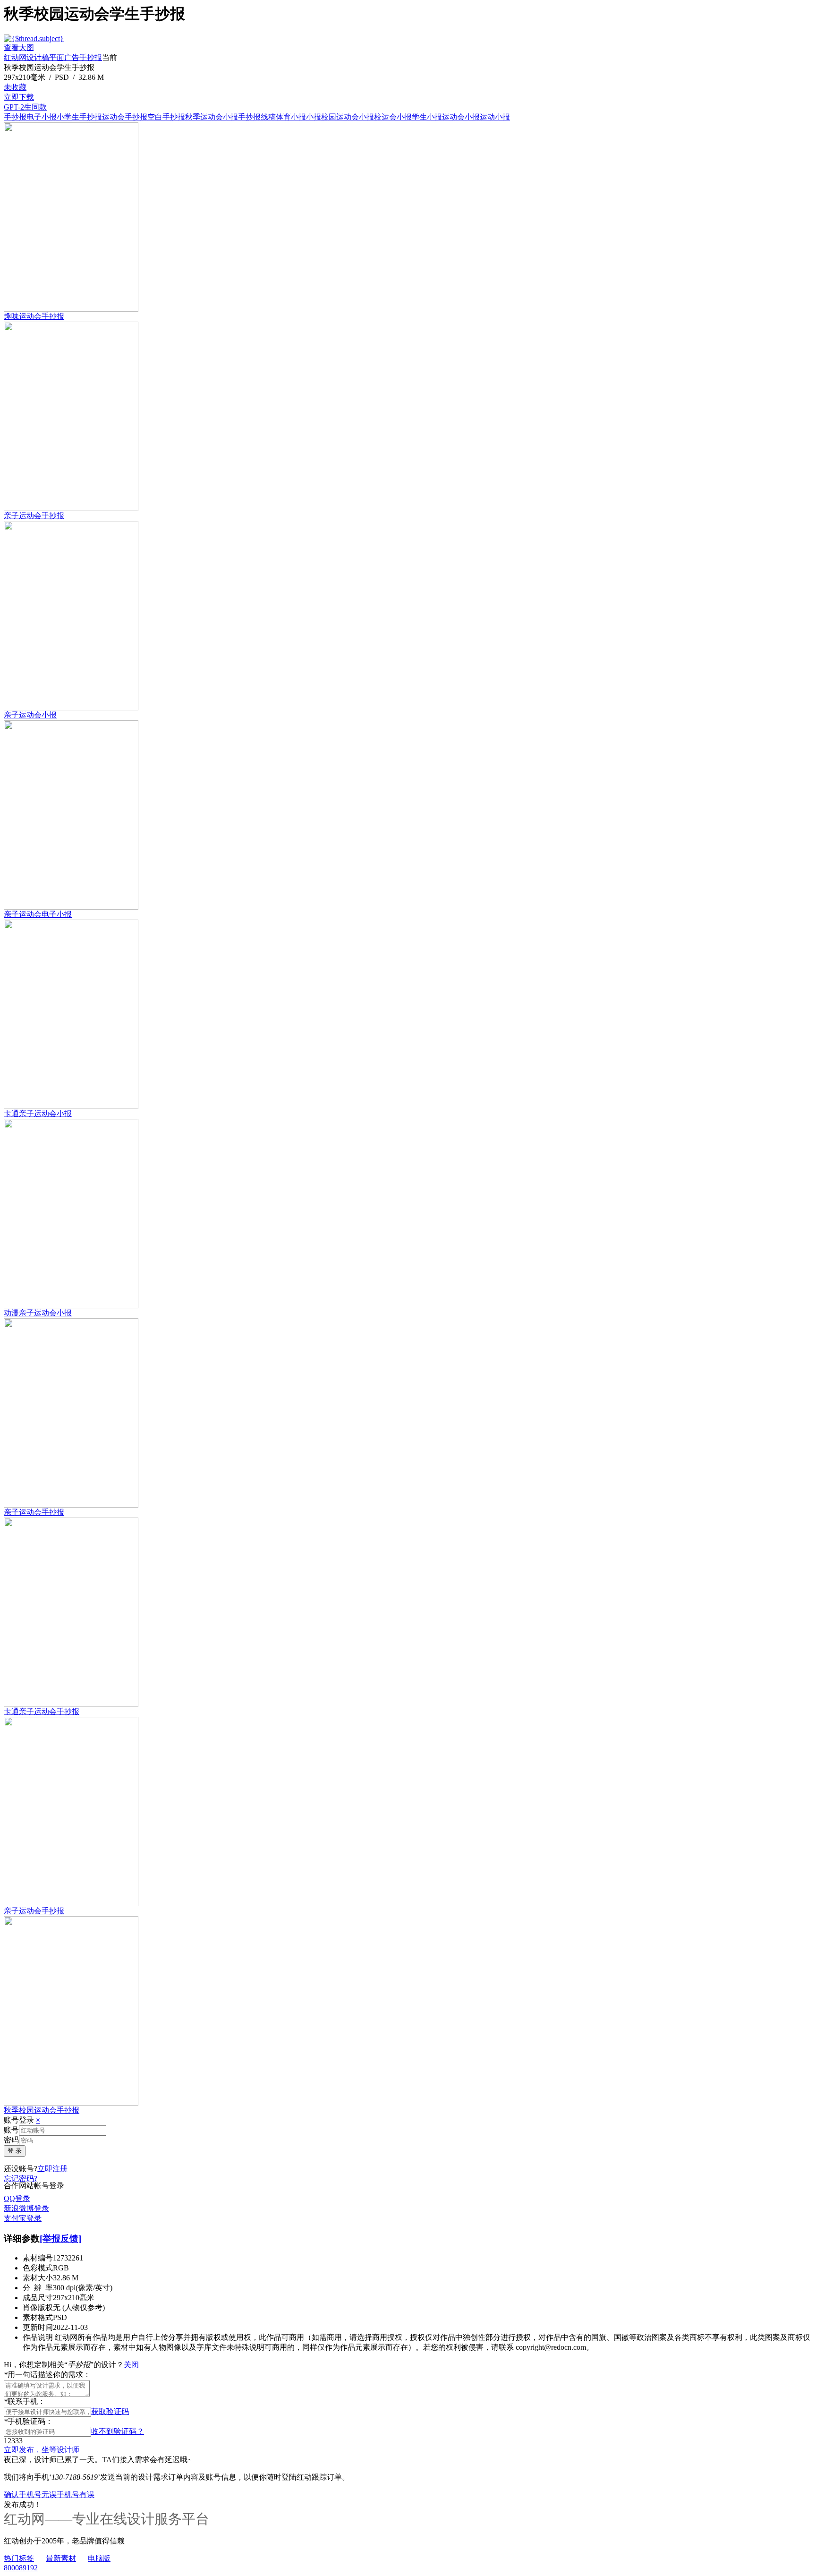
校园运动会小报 (348, 117)
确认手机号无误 (30, 2495)
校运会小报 (393, 117)
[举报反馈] (60, 2239)
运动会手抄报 (125, 117)
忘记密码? (21, 2179)
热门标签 (19, 2558)
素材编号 (38, 2258)
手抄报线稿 (257, 117)
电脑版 (99, 2558)
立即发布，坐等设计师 (42, 2450)
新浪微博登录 (26, 2208)
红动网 (15, 57)
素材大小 (38, 2278)
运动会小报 (461, 117)
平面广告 (64, 57)
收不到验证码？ (118, 2431)
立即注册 (52, 2169)
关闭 (131, 2365)
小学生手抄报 (79, 117)
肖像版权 (38, 2307)
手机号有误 (76, 2495)
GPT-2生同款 (25, 107)
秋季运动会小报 (212, 117)
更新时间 (38, 2327)
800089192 (21, 2568)
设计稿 (38, 57)
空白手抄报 (166, 117)
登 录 (15, 2151)
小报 (314, 117)
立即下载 (19, 97)
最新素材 (61, 2558)
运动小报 (495, 117)
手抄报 (91, 57)
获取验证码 (110, 2411)
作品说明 (38, 2337)
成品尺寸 (38, 2298)
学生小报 (427, 117)
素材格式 (38, 2317)
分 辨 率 (38, 2288)
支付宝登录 (23, 2218)
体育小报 (291, 117)
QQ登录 (17, 2198)
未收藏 (15, 87)
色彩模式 (38, 2268)
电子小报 (42, 117)
